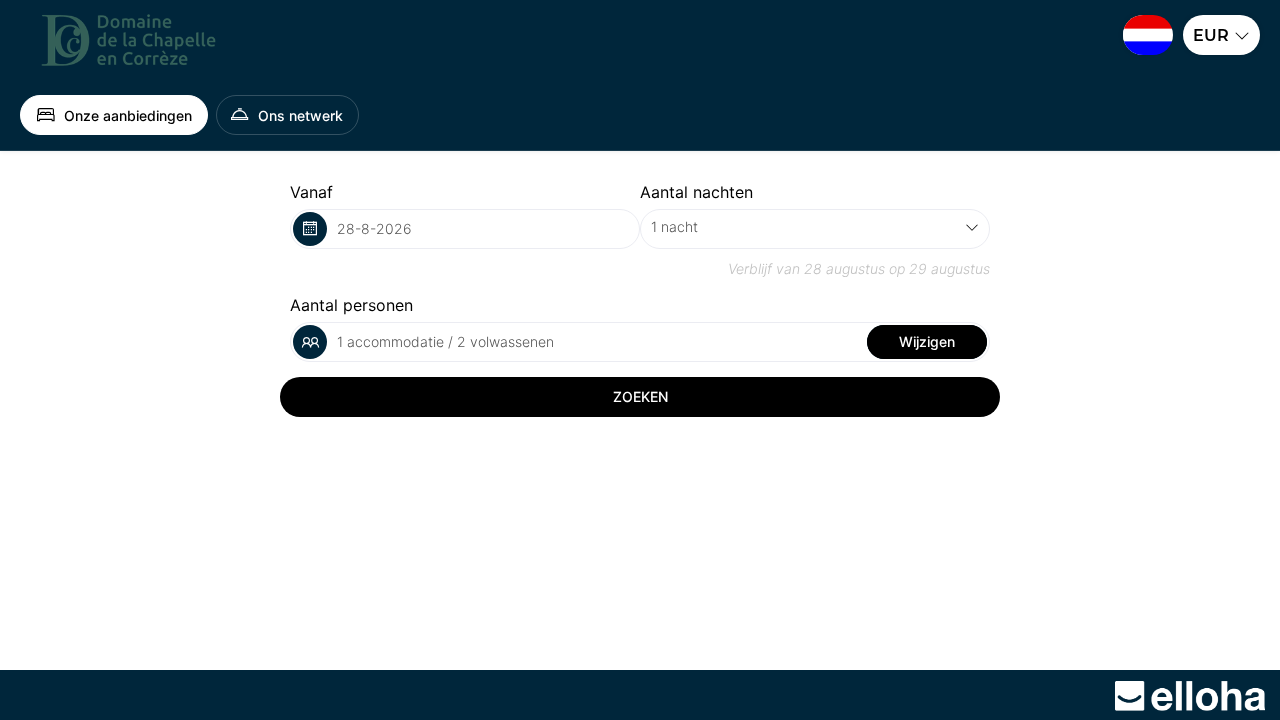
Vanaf (311, 192)
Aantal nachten (696, 192)
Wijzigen (927, 341)
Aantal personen (351, 305)
